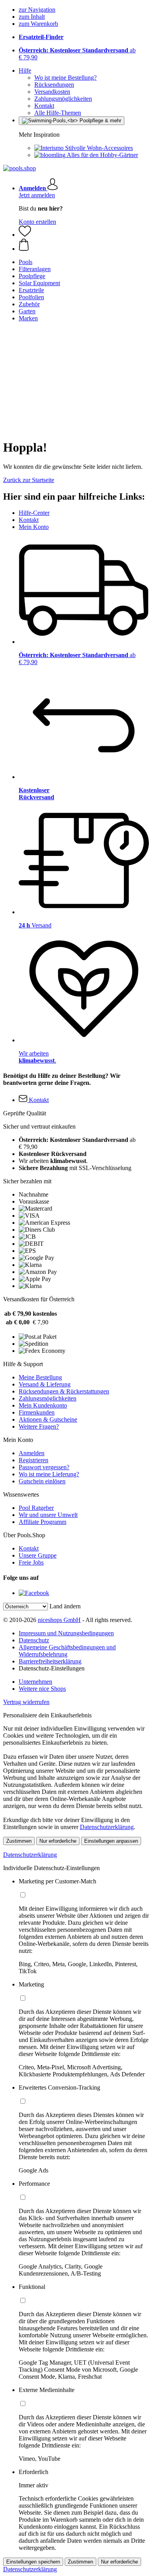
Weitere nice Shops (42, 1689)
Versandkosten (52, 92)
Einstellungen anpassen (111, 1841)
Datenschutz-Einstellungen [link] (52, 1668)
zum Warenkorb (38, 24)
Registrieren (34, 1460)
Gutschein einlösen (42, 1481)
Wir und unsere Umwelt (48, 1515)
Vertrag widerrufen (26, 1702)
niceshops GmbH (59, 1620)
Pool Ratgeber (36, 1508)
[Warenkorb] (84, 245)
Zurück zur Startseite (29, 480)
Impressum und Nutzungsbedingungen (66, 1633)
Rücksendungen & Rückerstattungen (64, 1391)
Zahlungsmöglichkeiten (63, 99)
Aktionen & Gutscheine (48, 1419)
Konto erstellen (37, 222)
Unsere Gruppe (38, 1555)
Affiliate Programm (42, 1522)
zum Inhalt (32, 17)
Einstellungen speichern (33, 2562)
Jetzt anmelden (37, 195)
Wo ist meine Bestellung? (65, 78)
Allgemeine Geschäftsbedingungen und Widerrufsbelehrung (67, 1651)
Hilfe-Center (34, 513)
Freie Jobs (31, 1562)
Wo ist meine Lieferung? (49, 1474)
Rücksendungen (54, 85)
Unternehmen (35, 1682)
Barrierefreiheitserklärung (50, 1661)
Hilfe (25, 71)
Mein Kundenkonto (43, 1405)
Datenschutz (34, 1640)
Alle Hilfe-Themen (58, 113)
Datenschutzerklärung (107, 1827)
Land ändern (65, 1606)
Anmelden (32, 1453)
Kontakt (44, 106)
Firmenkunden (37, 1412)
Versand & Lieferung (45, 1384)
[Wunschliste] (25, 235)
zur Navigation (37, 10)
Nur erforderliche (58, 1841)
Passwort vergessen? (44, 1467)
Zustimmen (19, 1841)
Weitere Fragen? (39, 1426)
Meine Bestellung (40, 1377)
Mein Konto (34, 527)
